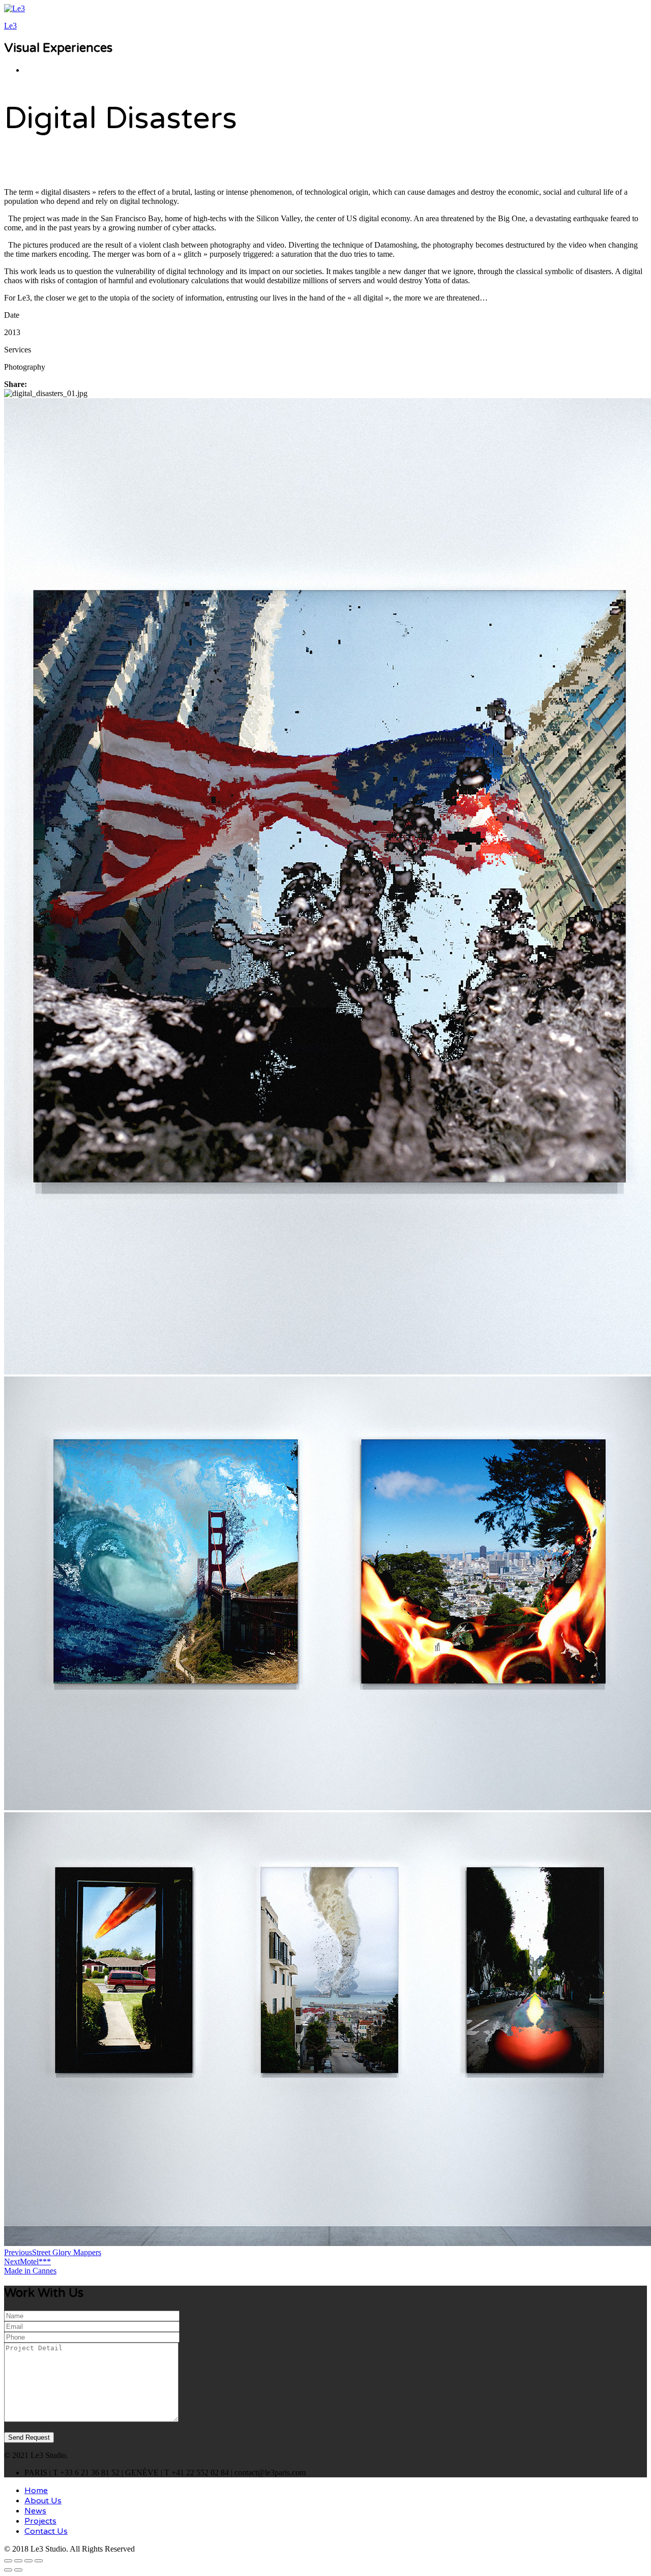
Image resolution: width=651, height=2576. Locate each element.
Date (12, 315)
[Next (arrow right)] (18, 2570)
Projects (40, 2521)
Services (18, 350)
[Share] (18, 2561)
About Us (43, 2501)
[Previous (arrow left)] (8, 2570)
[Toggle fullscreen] (28, 2561)
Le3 (10, 26)
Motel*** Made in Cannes (30, 2266)
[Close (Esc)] (8, 2561)
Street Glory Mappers (53, 2252)
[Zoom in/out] (39, 2561)
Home (36, 2491)
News (35, 2511)
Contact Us (46, 2531)
